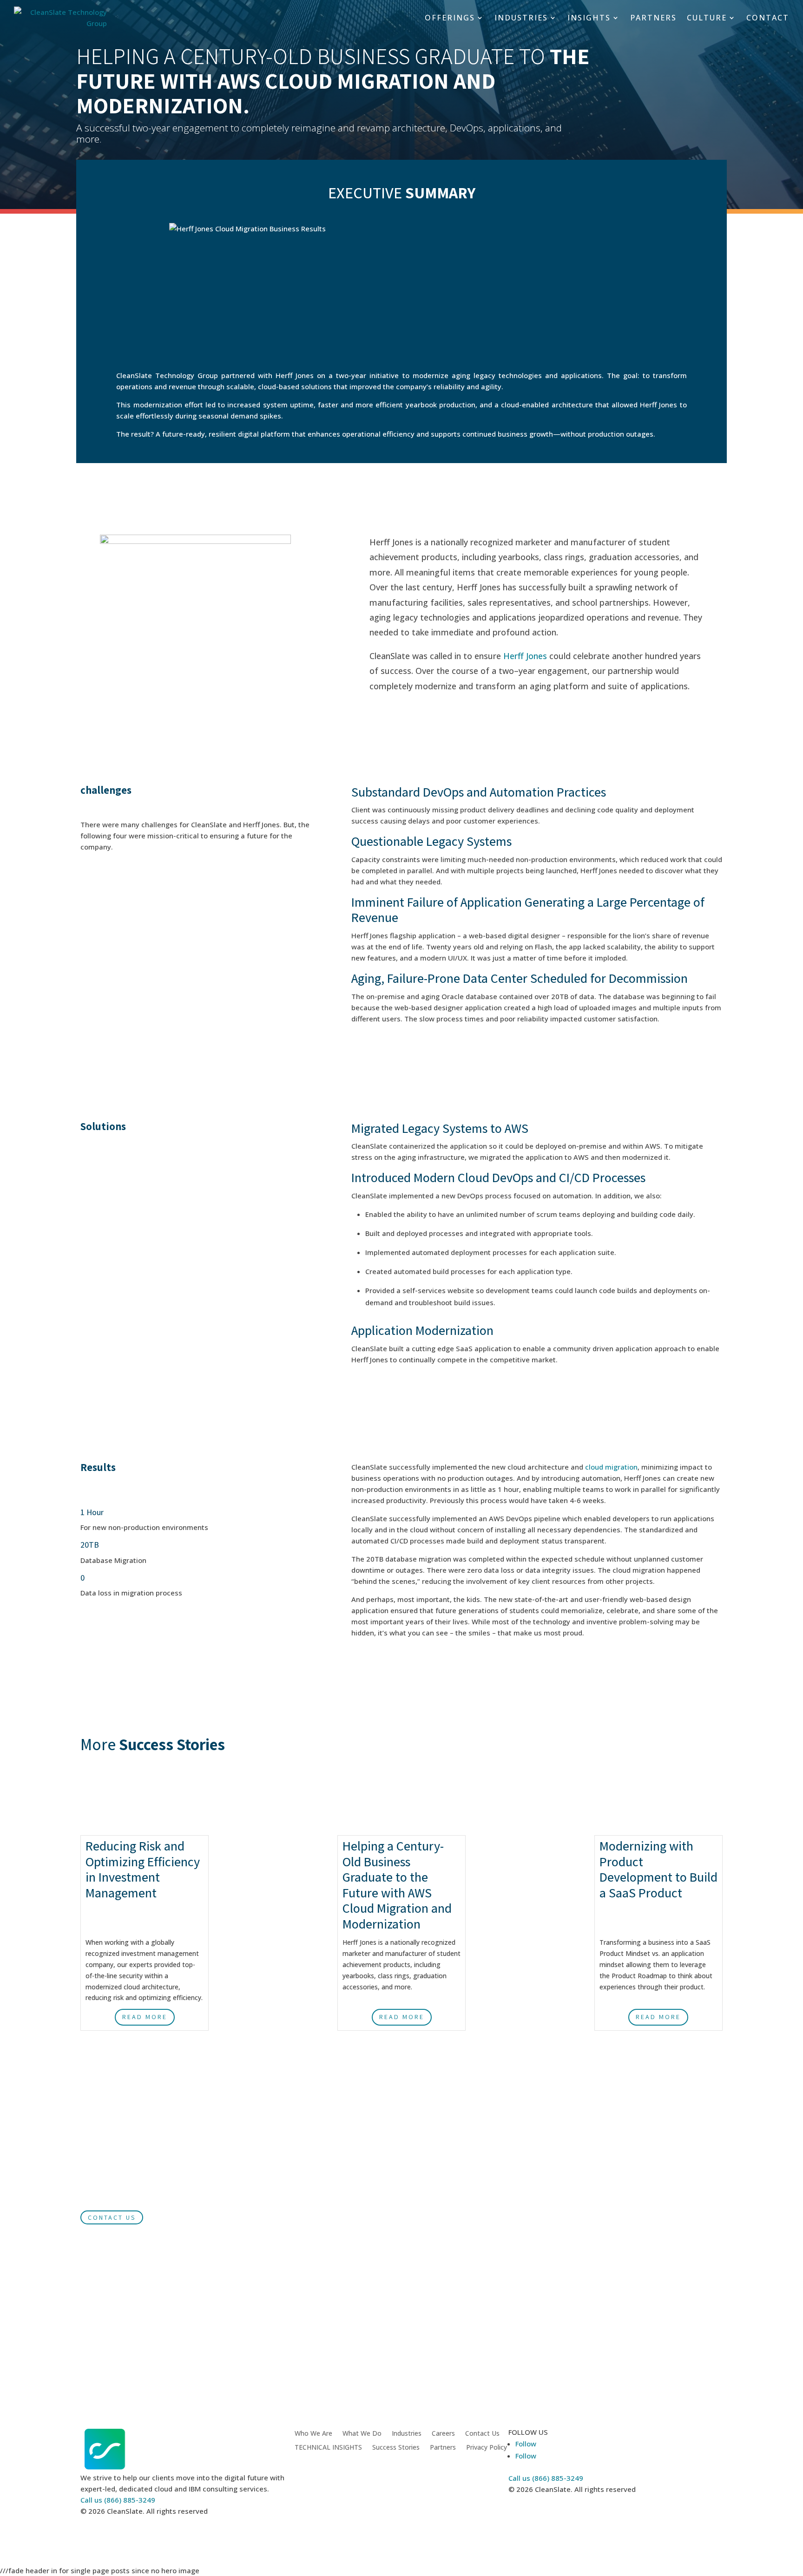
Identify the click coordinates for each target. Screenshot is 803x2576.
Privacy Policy (487, 2448)
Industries (407, 2434)
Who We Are (313, 2434)
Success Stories (396, 2448)
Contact (768, 18)
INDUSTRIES (521, 18)
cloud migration (611, 1467)
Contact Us (482, 2434)
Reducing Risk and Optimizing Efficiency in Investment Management (143, 1869)
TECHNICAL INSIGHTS (328, 2448)
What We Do (362, 2434)
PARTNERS (653, 18)
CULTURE (707, 18)
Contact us (112, 2217)
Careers (443, 2434)
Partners (443, 2448)
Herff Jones (525, 656)
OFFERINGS (450, 18)
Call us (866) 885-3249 (118, 2500)
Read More (145, 2017)
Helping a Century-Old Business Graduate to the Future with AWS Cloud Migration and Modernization (397, 1885)
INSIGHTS (589, 18)
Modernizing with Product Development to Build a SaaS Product (658, 1869)
